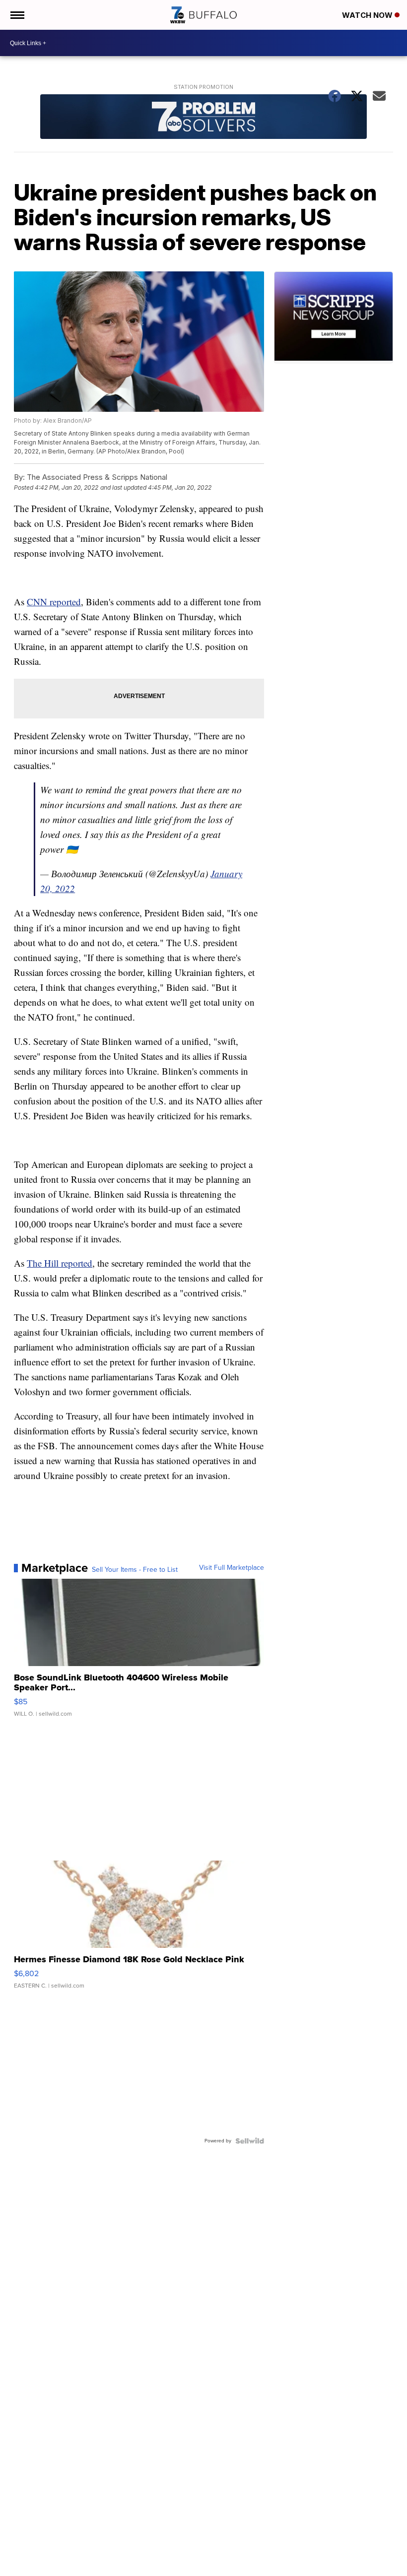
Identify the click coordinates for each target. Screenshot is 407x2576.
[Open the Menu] (17, 15)
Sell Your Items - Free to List (135, 1570)
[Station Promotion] (203, 118)
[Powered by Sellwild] (250, 2141)
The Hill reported (60, 1263)
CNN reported (54, 602)
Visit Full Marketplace (232, 1568)
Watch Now (368, 15)
